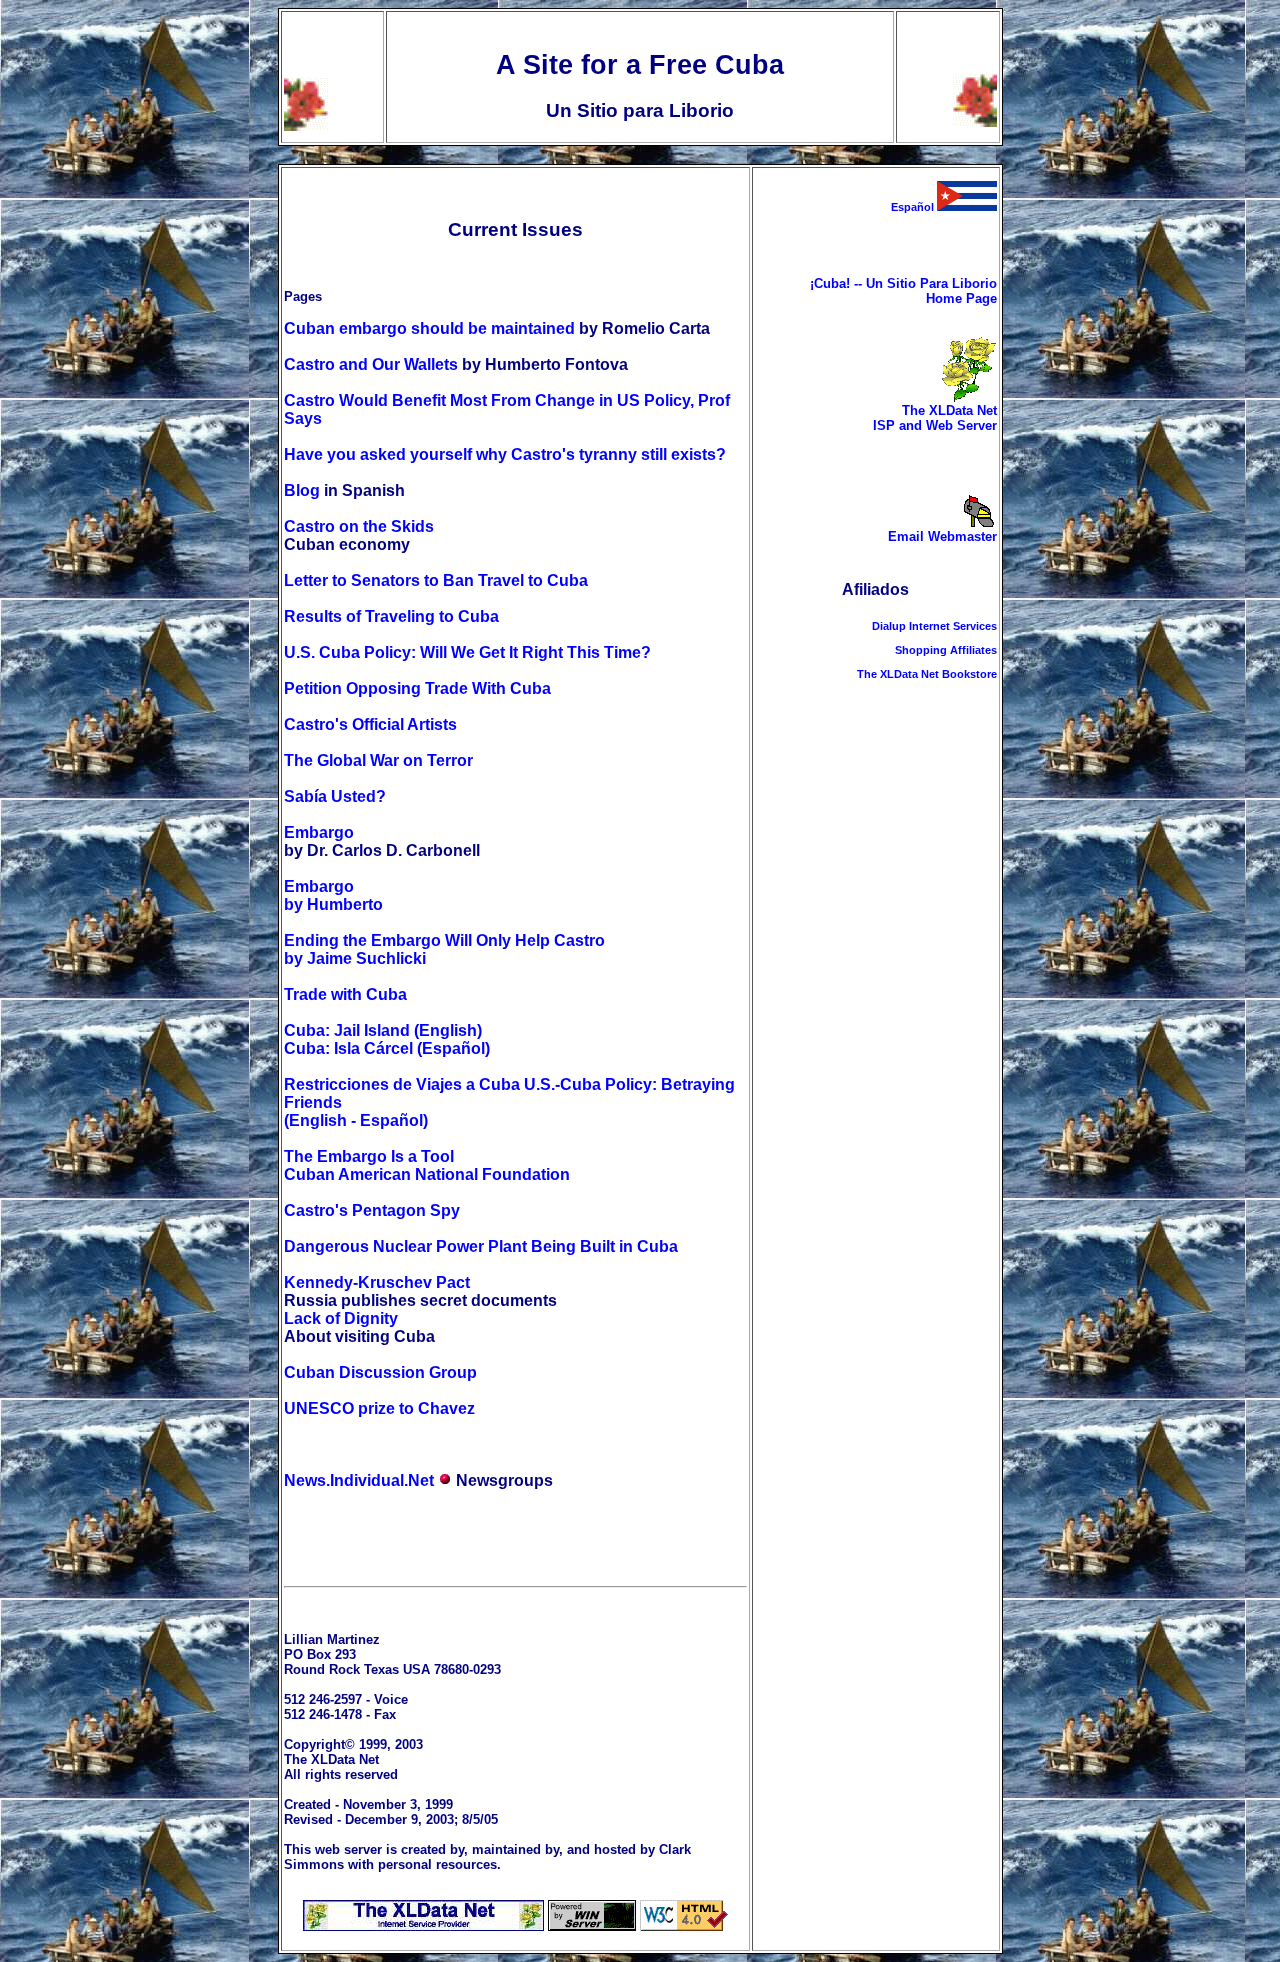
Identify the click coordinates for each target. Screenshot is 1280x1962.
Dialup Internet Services (934, 626)
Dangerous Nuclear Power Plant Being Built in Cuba (481, 1246)
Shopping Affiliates (946, 650)
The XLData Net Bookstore (927, 674)
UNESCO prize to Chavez (379, 1408)
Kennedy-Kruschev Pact (377, 1282)
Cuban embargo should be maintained (429, 328)
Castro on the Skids (359, 526)
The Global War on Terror (378, 760)
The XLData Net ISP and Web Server (935, 418)
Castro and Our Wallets (371, 364)
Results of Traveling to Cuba (391, 616)
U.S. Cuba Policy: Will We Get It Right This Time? (467, 652)
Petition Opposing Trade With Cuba (417, 688)
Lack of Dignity (341, 1318)
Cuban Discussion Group (380, 1372)
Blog (302, 490)
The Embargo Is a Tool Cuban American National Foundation (427, 1165)
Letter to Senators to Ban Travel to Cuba (436, 580)
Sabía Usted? (335, 796)
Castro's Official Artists (370, 724)
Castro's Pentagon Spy (372, 1210)
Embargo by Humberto (333, 895)
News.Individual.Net (359, 1480)
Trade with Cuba (345, 994)
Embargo (319, 832)
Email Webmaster (942, 536)
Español (914, 207)
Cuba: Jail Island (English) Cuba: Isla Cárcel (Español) (387, 1039)
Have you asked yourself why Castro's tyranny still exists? (505, 454)
